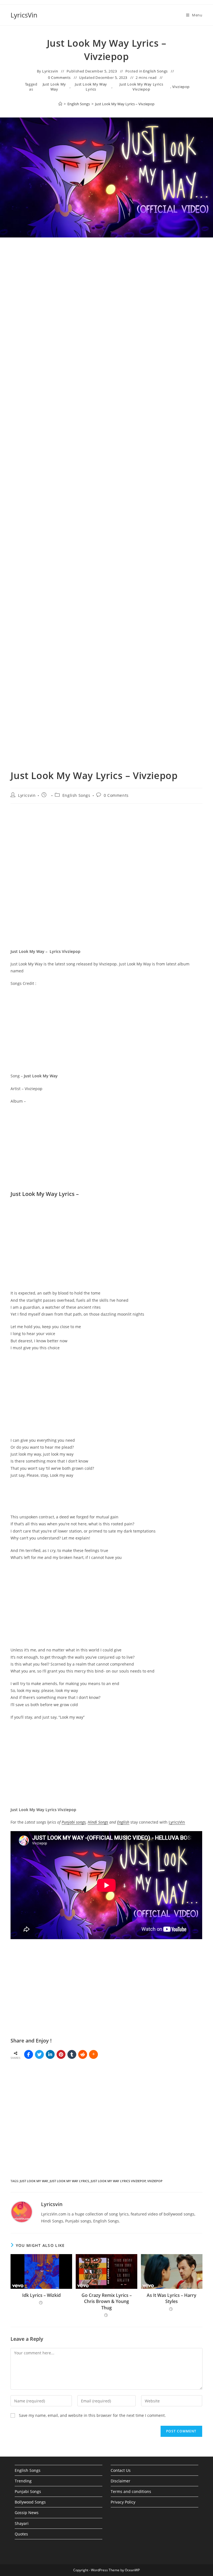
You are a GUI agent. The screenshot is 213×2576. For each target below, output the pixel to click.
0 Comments (59, 77)
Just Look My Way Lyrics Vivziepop (141, 87)
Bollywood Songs (30, 2502)
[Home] (60, 104)
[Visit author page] (22, 2211)
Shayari (22, 2523)
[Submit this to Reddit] (83, 2054)
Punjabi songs (74, 1822)
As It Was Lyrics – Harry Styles (172, 2298)
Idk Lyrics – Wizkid (41, 2295)
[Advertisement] (106, 301)
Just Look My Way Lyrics (91, 87)
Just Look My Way (54, 87)
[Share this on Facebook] (29, 2054)
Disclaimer (121, 2481)
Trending (23, 2481)
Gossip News (27, 2513)
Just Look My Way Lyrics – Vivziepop (125, 104)
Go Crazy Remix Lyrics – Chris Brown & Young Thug (107, 2301)
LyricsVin (24, 15)
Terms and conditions (131, 2491)
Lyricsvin (50, 71)
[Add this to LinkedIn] (50, 2054)
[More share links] (93, 2054)
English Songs (155, 71)
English (123, 1822)
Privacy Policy (123, 2502)
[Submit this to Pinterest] (61, 2054)
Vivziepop (181, 87)
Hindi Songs (98, 1822)
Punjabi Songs (28, 2491)
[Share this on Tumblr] (72, 2054)
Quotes (21, 2534)
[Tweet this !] (39, 2054)
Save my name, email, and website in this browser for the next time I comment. (92, 2415)
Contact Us (121, 2470)
